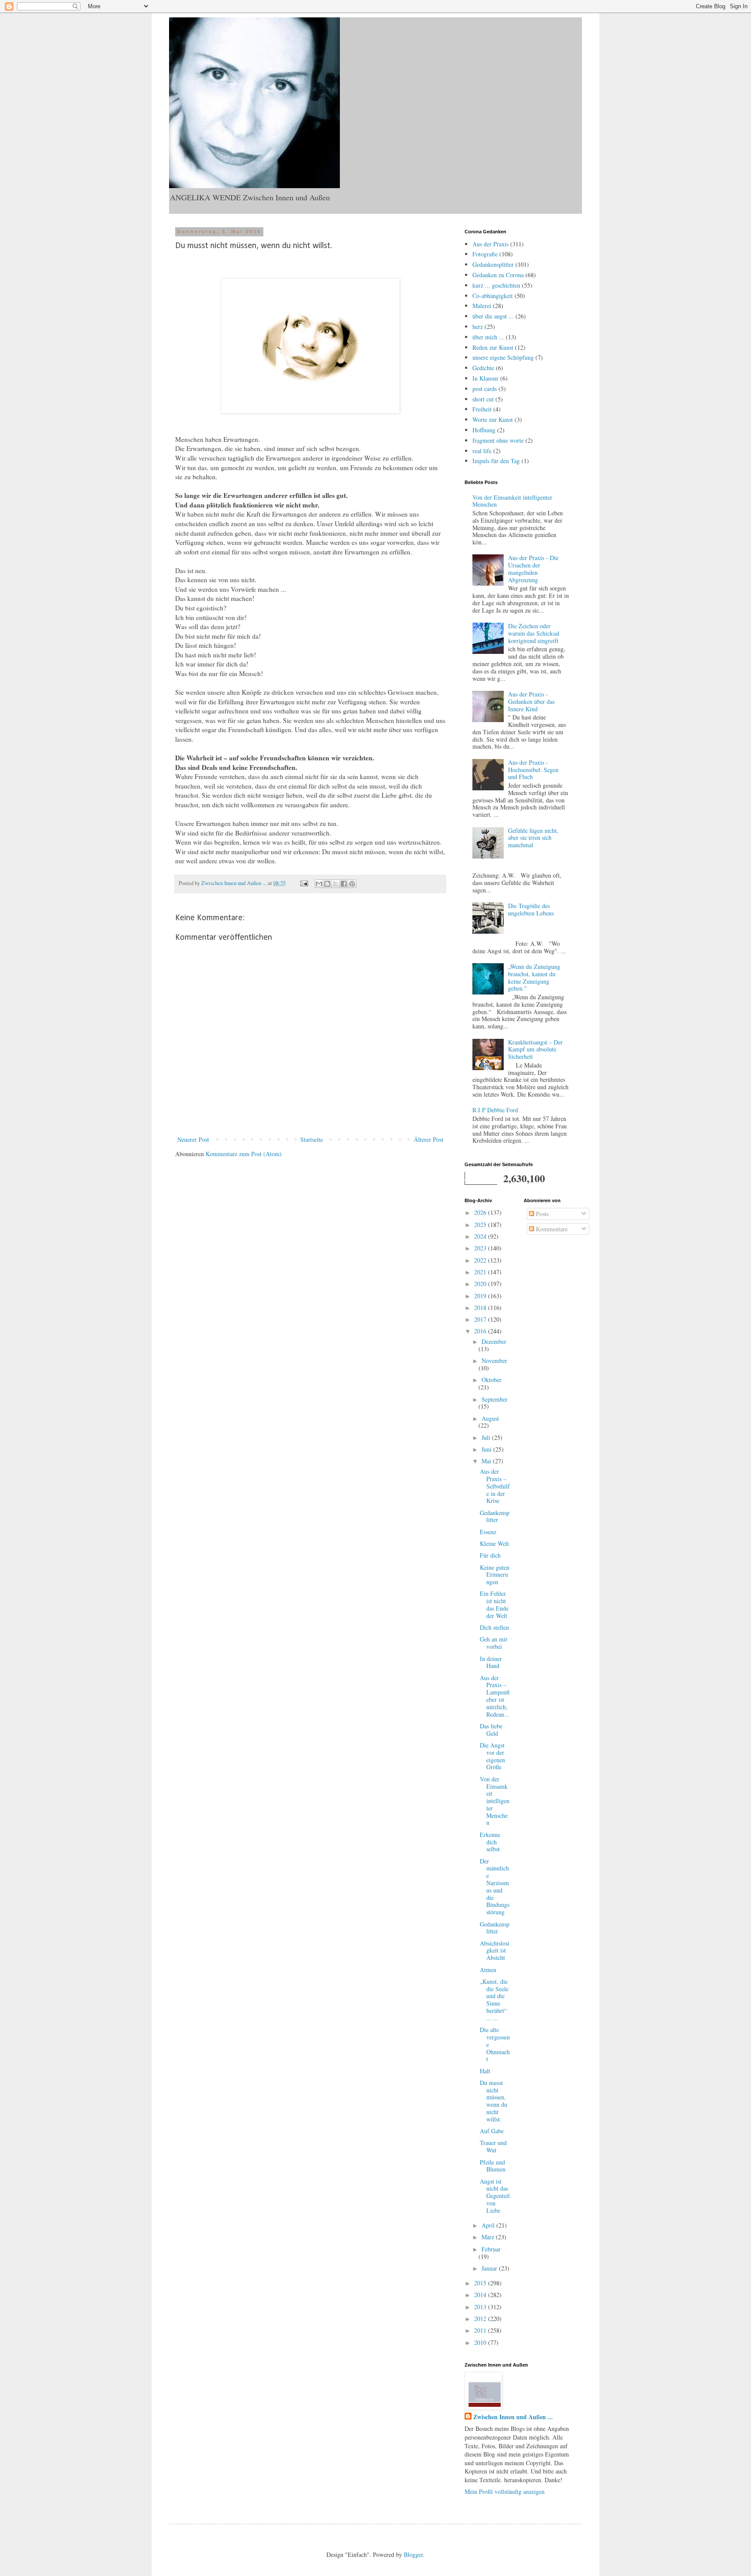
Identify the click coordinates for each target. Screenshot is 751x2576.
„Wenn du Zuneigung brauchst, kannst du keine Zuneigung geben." (534, 977)
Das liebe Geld (491, 1730)
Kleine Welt (494, 1543)
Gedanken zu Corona (498, 275)
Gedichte (483, 368)
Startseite (312, 1139)
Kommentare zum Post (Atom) (244, 1154)
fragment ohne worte (498, 440)
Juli (487, 1437)
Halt (485, 2071)
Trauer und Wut (493, 2146)
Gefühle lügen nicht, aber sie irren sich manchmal (533, 838)
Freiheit (482, 409)
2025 (481, 1225)
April (489, 2225)
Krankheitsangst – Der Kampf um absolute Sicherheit (535, 1049)
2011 (481, 2330)
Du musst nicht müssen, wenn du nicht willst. (493, 2101)
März (489, 2237)
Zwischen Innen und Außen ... (513, 2417)
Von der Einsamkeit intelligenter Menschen (512, 501)
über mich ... (488, 337)
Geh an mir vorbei (494, 1643)
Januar (490, 2268)
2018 (481, 1308)
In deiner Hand (491, 1662)
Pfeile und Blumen (493, 2166)
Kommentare (551, 1229)
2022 (481, 1260)
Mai (487, 1461)
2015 (481, 2283)
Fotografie (485, 254)
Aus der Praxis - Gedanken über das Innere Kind (531, 701)
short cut (483, 399)
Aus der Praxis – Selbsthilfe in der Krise (495, 1486)
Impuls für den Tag (496, 461)
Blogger (413, 2554)
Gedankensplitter (493, 264)
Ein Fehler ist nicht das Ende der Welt (494, 1604)
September (495, 1399)
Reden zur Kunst (493, 347)
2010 (481, 2342)
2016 (481, 1331)
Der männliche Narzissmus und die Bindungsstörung (495, 1887)
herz (478, 327)
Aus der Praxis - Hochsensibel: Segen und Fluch (533, 770)
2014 (481, 2295)
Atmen (488, 1970)
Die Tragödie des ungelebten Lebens (531, 909)
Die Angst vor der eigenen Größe (492, 1756)
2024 (481, 1236)
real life (482, 451)
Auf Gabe (492, 2131)
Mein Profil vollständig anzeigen (505, 2491)
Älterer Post (429, 1139)
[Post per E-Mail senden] (304, 883)
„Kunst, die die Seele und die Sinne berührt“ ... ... (494, 2000)
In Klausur (485, 378)
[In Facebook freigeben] (344, 884)
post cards (485, 389)
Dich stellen (494, 1627)
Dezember (494, 1341)
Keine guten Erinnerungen (495, 1575)
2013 (481, 2307)
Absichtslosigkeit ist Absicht (495, 1951)
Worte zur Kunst (493, 419)
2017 (481, 1319)
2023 (481, 1248)
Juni (487, 1449)
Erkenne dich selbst (490, 1842)
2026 (481, 1212)
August (490, 1418)
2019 (481, 1296)
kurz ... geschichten (496, 285)
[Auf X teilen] (336, 884)
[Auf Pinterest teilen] (352, 884)
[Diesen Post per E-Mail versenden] (319, 884)
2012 (481, 2319)
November (494, 1361)
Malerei (482, 306)
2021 (481, 1272)
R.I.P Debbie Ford (495, 1110)
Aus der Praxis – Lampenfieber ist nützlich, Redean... (495, 1696)
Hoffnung (484, 430)
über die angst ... (493, 316)
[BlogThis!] (327, 884)
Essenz (488, 1532)
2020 (481, 1284)
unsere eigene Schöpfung (503, 357)
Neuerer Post (193, 1139)
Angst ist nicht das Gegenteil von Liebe (495, 2196)
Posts (541, 1214)
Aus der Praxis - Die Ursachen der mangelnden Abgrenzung (533, 569)
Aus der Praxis (490, 244)
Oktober (492, 1380)
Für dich (490, 1555)
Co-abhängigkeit (493, 296)
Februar (491, 2249)
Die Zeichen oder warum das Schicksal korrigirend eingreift (534, 633)
